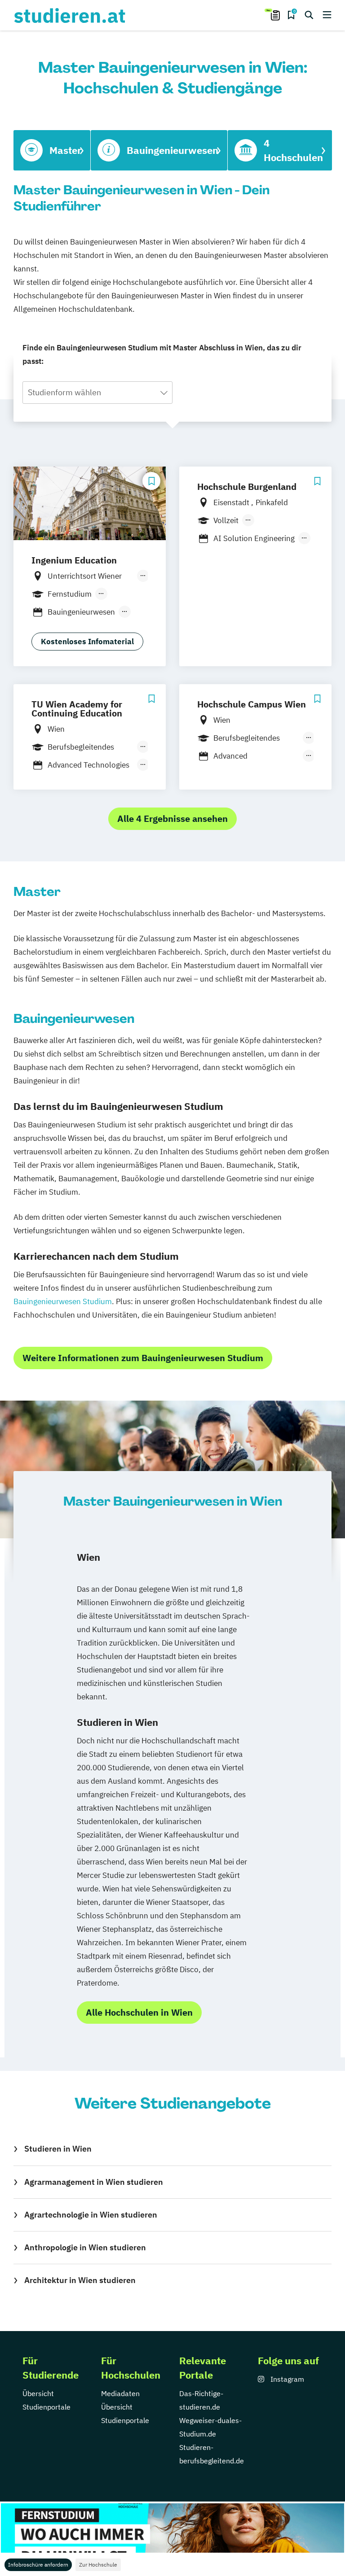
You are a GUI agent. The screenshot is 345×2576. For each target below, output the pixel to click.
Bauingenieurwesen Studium (63, 1301)
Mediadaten (120, 2393)
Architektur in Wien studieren (80, 2280)
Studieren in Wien (58, 2149)
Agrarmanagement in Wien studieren (94, 2182)
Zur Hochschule (98, 2565)
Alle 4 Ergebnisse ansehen (172, 819)
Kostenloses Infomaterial (87, 642)
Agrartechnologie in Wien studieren (91, 2215)
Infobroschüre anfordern (38, 2565)
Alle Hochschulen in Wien (139, 2012)
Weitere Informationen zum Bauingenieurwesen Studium (143, 1358)
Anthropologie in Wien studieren (85, 2247)
